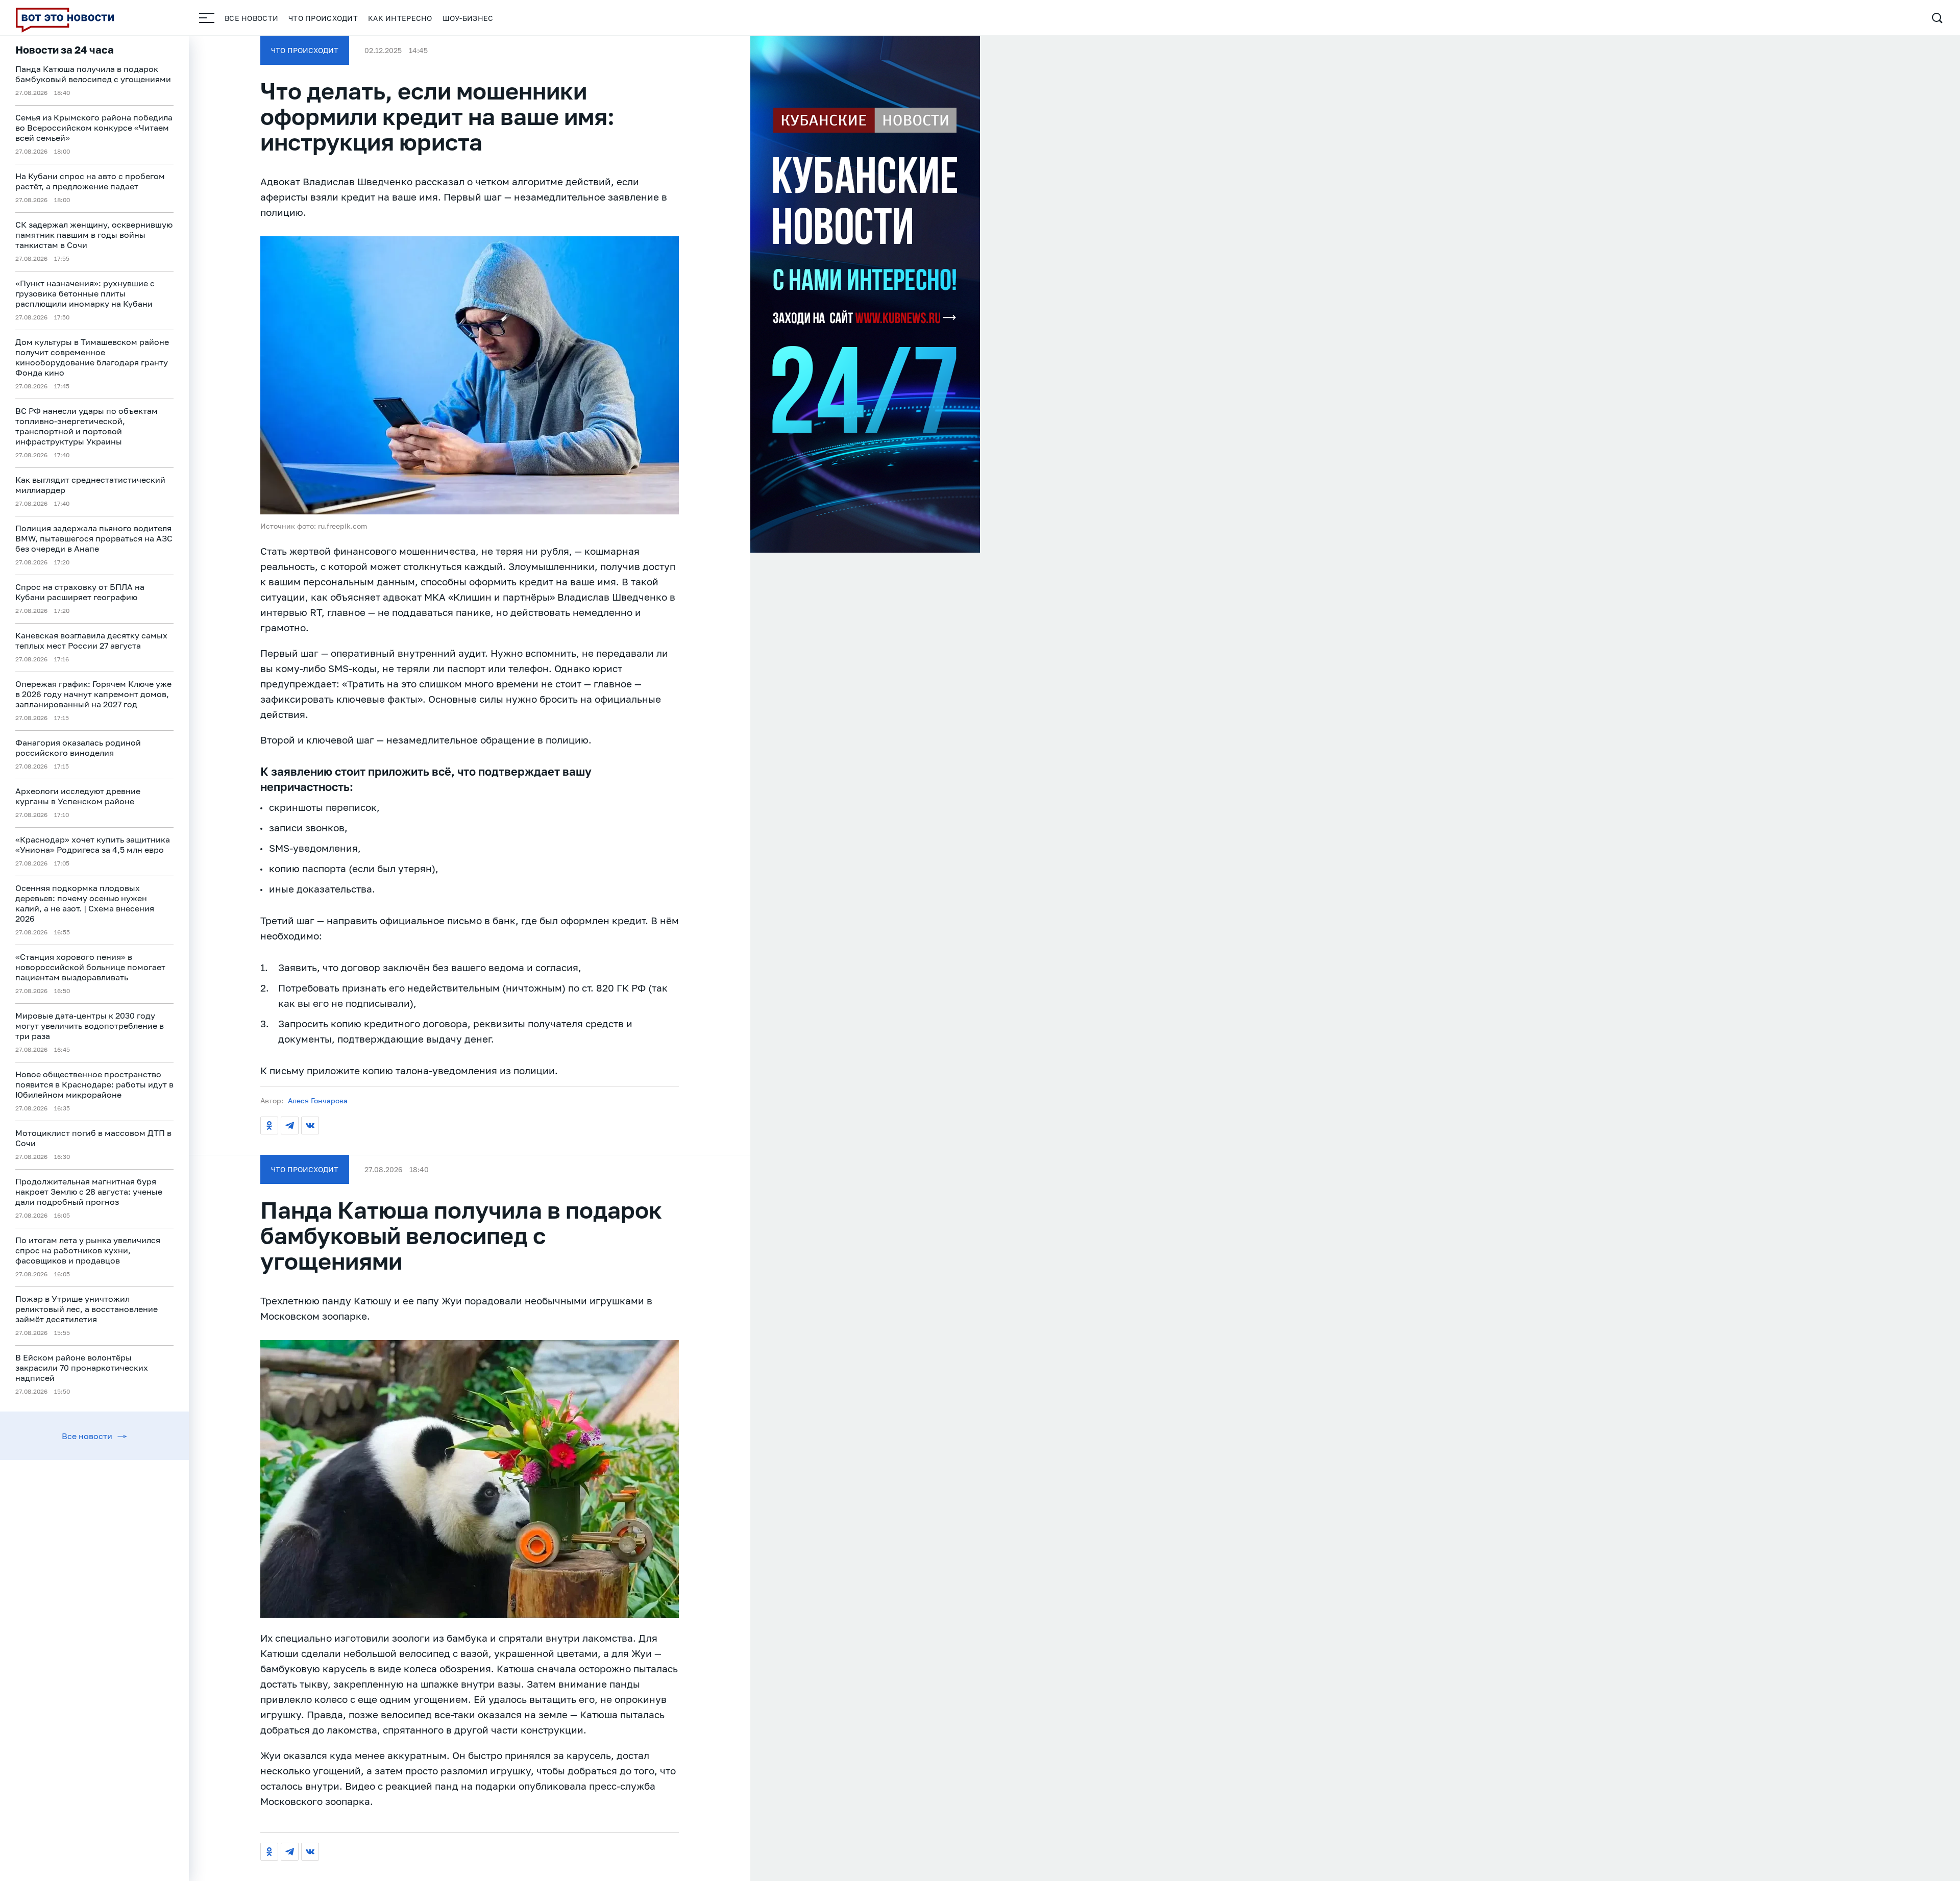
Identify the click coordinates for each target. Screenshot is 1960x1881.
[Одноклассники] (269, 1125)
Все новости (251, 18)
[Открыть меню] (207, 18)
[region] (94, 958)
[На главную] (65, 18)
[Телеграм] (290, 1125)
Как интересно (400, 18)
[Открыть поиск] (1937, 18)
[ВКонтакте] (310, 1125)
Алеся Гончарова (318, 1100)
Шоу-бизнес (468, 18)
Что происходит (323, 18)
